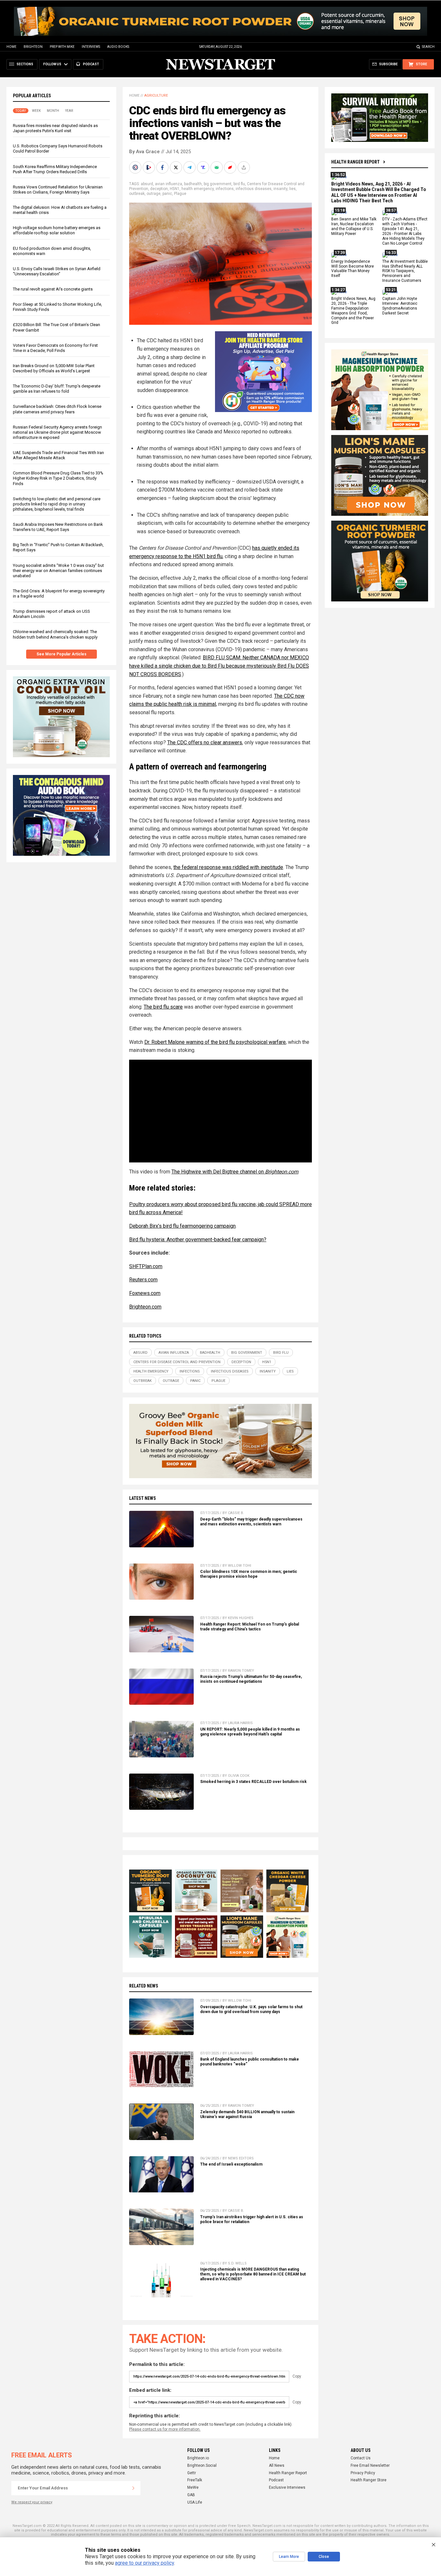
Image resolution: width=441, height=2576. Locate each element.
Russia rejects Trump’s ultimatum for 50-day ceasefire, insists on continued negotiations (251, 1679)
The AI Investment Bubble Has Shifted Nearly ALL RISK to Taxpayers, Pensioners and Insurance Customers (405, 271)
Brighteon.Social (202, 2465)
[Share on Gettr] (231, 167)
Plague (180, 194)
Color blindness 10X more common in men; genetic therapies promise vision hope (249, 1574)
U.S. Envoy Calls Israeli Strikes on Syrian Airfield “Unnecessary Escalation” (57, 271)
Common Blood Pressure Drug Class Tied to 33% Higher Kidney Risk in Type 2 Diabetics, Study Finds (58, 478)
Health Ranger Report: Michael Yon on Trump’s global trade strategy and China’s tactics (250, 1627)
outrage (154, 194)
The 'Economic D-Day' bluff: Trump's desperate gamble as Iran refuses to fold (57, 389)
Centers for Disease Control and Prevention (177, 1362)
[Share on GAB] (217, 167)
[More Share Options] (244, 167)
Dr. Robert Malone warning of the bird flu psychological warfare (215, 1042)
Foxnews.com (145, 1293)
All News (277, 2465)
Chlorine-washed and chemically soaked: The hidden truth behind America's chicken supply (55, 634)
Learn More (289, 2557)
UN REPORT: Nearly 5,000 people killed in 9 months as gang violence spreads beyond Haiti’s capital (250, 1732)
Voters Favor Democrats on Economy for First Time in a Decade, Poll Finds (55, 348)
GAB (191, 2495)
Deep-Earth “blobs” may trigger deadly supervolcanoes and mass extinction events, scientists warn (251, 1522)
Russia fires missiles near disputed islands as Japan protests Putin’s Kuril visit (55, 128)
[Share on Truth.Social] (204, 167)
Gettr (192, 2473)
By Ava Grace (144, 152)
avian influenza (169, 184)
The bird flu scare (163, 1007)
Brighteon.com (145, 1307)
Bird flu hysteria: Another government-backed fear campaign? (198, 1240)
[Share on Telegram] (190, 167)
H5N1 (175, 189)
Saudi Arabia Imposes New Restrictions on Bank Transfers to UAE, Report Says (58, 527)
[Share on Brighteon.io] (149, 167)
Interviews (91, 47)
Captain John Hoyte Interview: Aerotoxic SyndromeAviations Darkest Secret (400, 306)
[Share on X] (177, 167)
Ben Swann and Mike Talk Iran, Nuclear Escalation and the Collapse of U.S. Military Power (354, 227)
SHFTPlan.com (146, 1266)
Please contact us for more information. (165, 2429)
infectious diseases (254, 189)
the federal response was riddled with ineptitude (228, 867)
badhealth (193, 184)
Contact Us (361, 2458)
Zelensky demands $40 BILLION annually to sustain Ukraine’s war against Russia (247, 2114)
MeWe (193, 2487)
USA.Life (195, 2502)
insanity (280, 189)
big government (218, 184)
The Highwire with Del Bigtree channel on (235, 1172)
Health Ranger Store (369, 2480)
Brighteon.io (198, 2458)
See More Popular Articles (62, 654)
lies (292, 189)
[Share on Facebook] (163, 167)
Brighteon (33, 47)
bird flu (239, 184)
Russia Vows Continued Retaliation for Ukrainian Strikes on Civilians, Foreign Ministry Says (58, 190)
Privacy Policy (363, 2473)
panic (167, 194)
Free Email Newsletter (370, 2465)
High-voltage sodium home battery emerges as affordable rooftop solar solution (57, 230)
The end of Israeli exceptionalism (231, 2164)
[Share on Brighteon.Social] (136, 167)
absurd (147, 184)
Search (428, 47)
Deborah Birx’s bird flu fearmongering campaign (182, 1226)
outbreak (137, 194)
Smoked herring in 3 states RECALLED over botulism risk (253, 1782)
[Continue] (133, 2488)
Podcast (276, 2480)
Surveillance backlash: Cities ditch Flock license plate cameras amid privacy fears (57, 409)
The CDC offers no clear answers (205, 742)
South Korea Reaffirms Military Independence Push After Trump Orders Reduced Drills (55, 169)
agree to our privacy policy (144, 2563)
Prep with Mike (62, 47)
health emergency (198, 189)
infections (225, 189)
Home (11, 47)
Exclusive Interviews (287, 2487)
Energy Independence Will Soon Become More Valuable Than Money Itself (353, 269)
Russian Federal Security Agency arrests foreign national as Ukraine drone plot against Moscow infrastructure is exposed (57, 432)
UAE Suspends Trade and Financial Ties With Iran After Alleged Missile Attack (58, 455)
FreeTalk (195, 2480)
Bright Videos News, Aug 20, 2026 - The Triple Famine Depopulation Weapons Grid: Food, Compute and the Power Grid (353, 311)
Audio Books (118, 47)
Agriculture (156, 95)
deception (159, 189)
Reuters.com (143, 1280)
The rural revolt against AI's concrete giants (53, 289)
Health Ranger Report (355, 162)
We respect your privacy (32, 2502)
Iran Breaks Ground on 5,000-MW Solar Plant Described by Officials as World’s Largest (54, 368)
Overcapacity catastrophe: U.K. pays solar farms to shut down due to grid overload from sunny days (251, 2009)
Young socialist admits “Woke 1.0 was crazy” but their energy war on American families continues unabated (58, 571)
